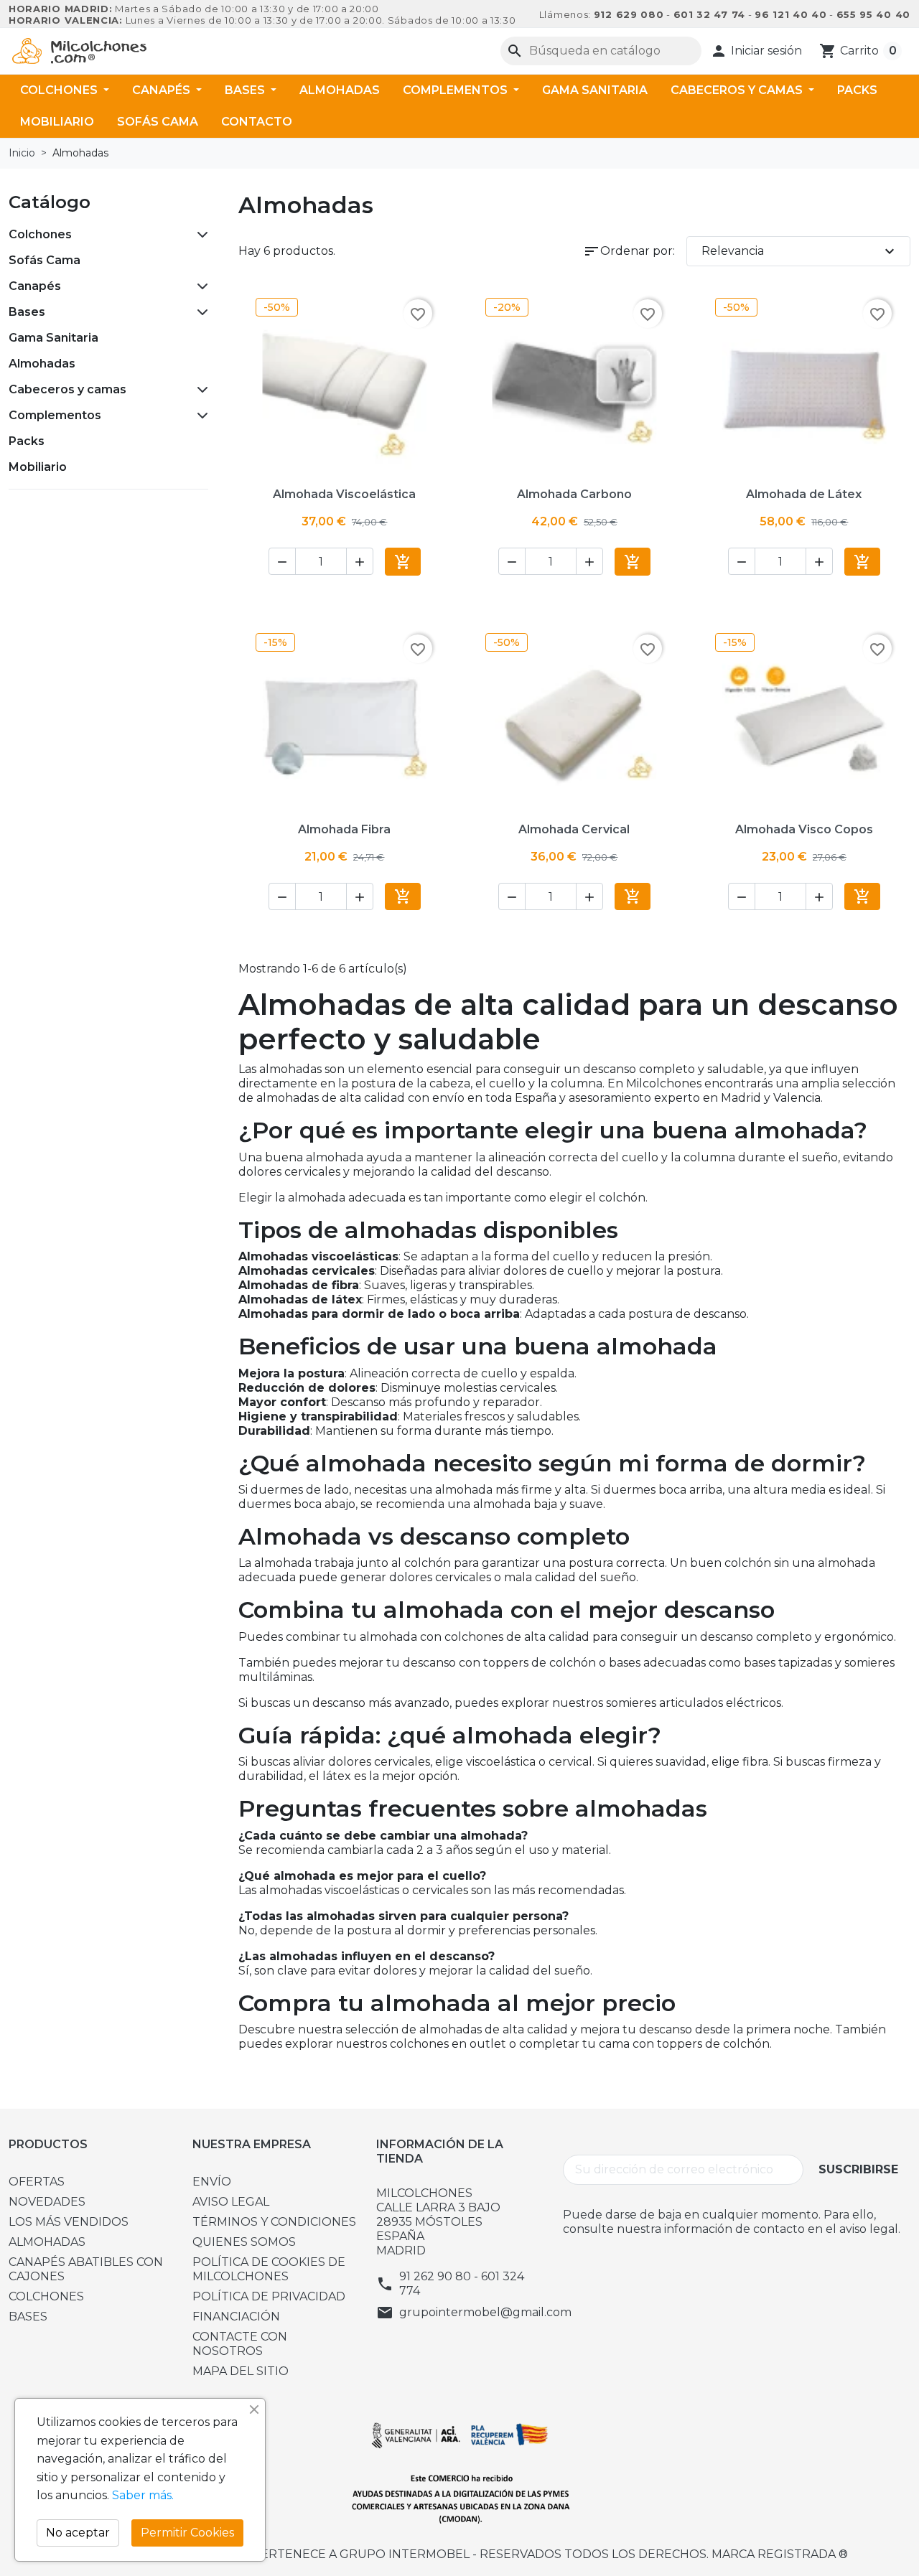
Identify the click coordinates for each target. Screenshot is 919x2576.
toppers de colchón (540, 1663)
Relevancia (800, 251)
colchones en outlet (448, 2044)
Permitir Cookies (187, 2533)
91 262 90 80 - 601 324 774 (462, 2284)
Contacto (257, 122)
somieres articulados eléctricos (694, 1703)
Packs (857, 90)
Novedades (47, 2202)
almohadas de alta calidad (494, 2029)
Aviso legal (231, 2202)
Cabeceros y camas (738, 90)
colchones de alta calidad (517, 1637)
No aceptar (78, 2533)
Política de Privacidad (269, 2296)
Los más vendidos (69, 2222)
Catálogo (50, 202)
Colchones (60, 90)
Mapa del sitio (241, 2371)
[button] (756, 51)
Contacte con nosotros (240, 2344)
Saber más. (143, 2495)
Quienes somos (244, 2242)
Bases (246, 90)
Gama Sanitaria (595, 90)
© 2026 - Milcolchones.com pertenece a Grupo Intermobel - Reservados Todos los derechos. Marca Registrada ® (460, 2554)
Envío (212, 2182)
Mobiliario (57, 122)
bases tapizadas (788, 1663)
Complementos (457, 90)
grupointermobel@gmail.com (485, 2312)
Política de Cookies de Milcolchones (269, 2269)
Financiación (236, 2317)
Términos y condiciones (274, 2222)
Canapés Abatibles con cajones (86, 2269)
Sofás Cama (158, 122)
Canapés (163, 90)
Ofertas (37, 2182)
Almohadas (340, 90)
